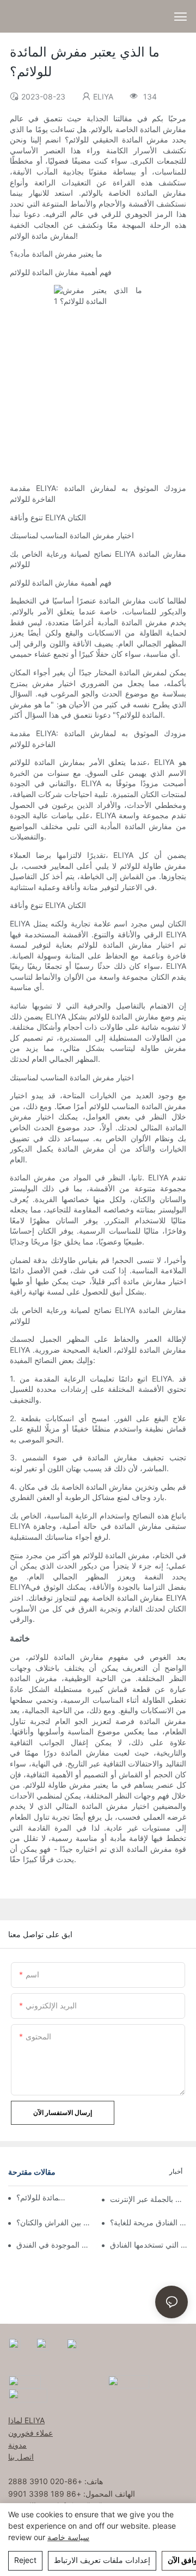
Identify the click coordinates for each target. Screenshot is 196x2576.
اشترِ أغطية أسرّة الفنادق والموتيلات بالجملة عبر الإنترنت (149, 2199)
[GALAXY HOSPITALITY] (128, 2381)
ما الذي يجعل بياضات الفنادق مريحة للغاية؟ (149, 2222)
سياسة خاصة (68, 2537)
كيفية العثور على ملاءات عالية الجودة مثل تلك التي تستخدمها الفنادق (149, 2245)
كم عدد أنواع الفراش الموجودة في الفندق (55, 2245)
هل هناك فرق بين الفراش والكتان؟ (55, 2222)
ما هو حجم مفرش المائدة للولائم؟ (41, 2197)
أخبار (176, 2171)
